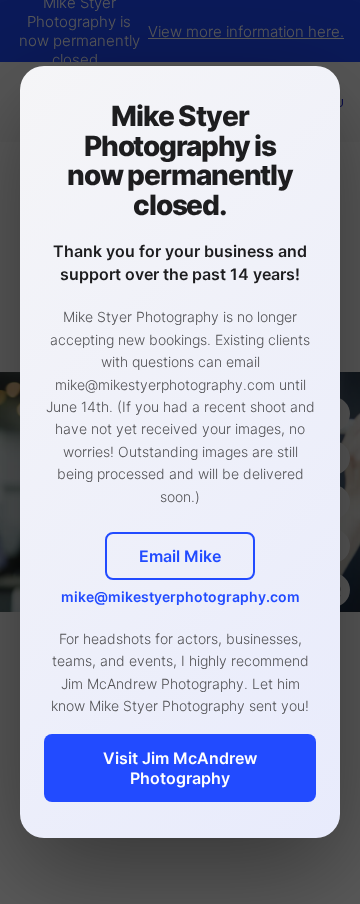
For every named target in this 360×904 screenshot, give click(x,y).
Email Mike (180, 556)
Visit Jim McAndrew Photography (180, 768)
